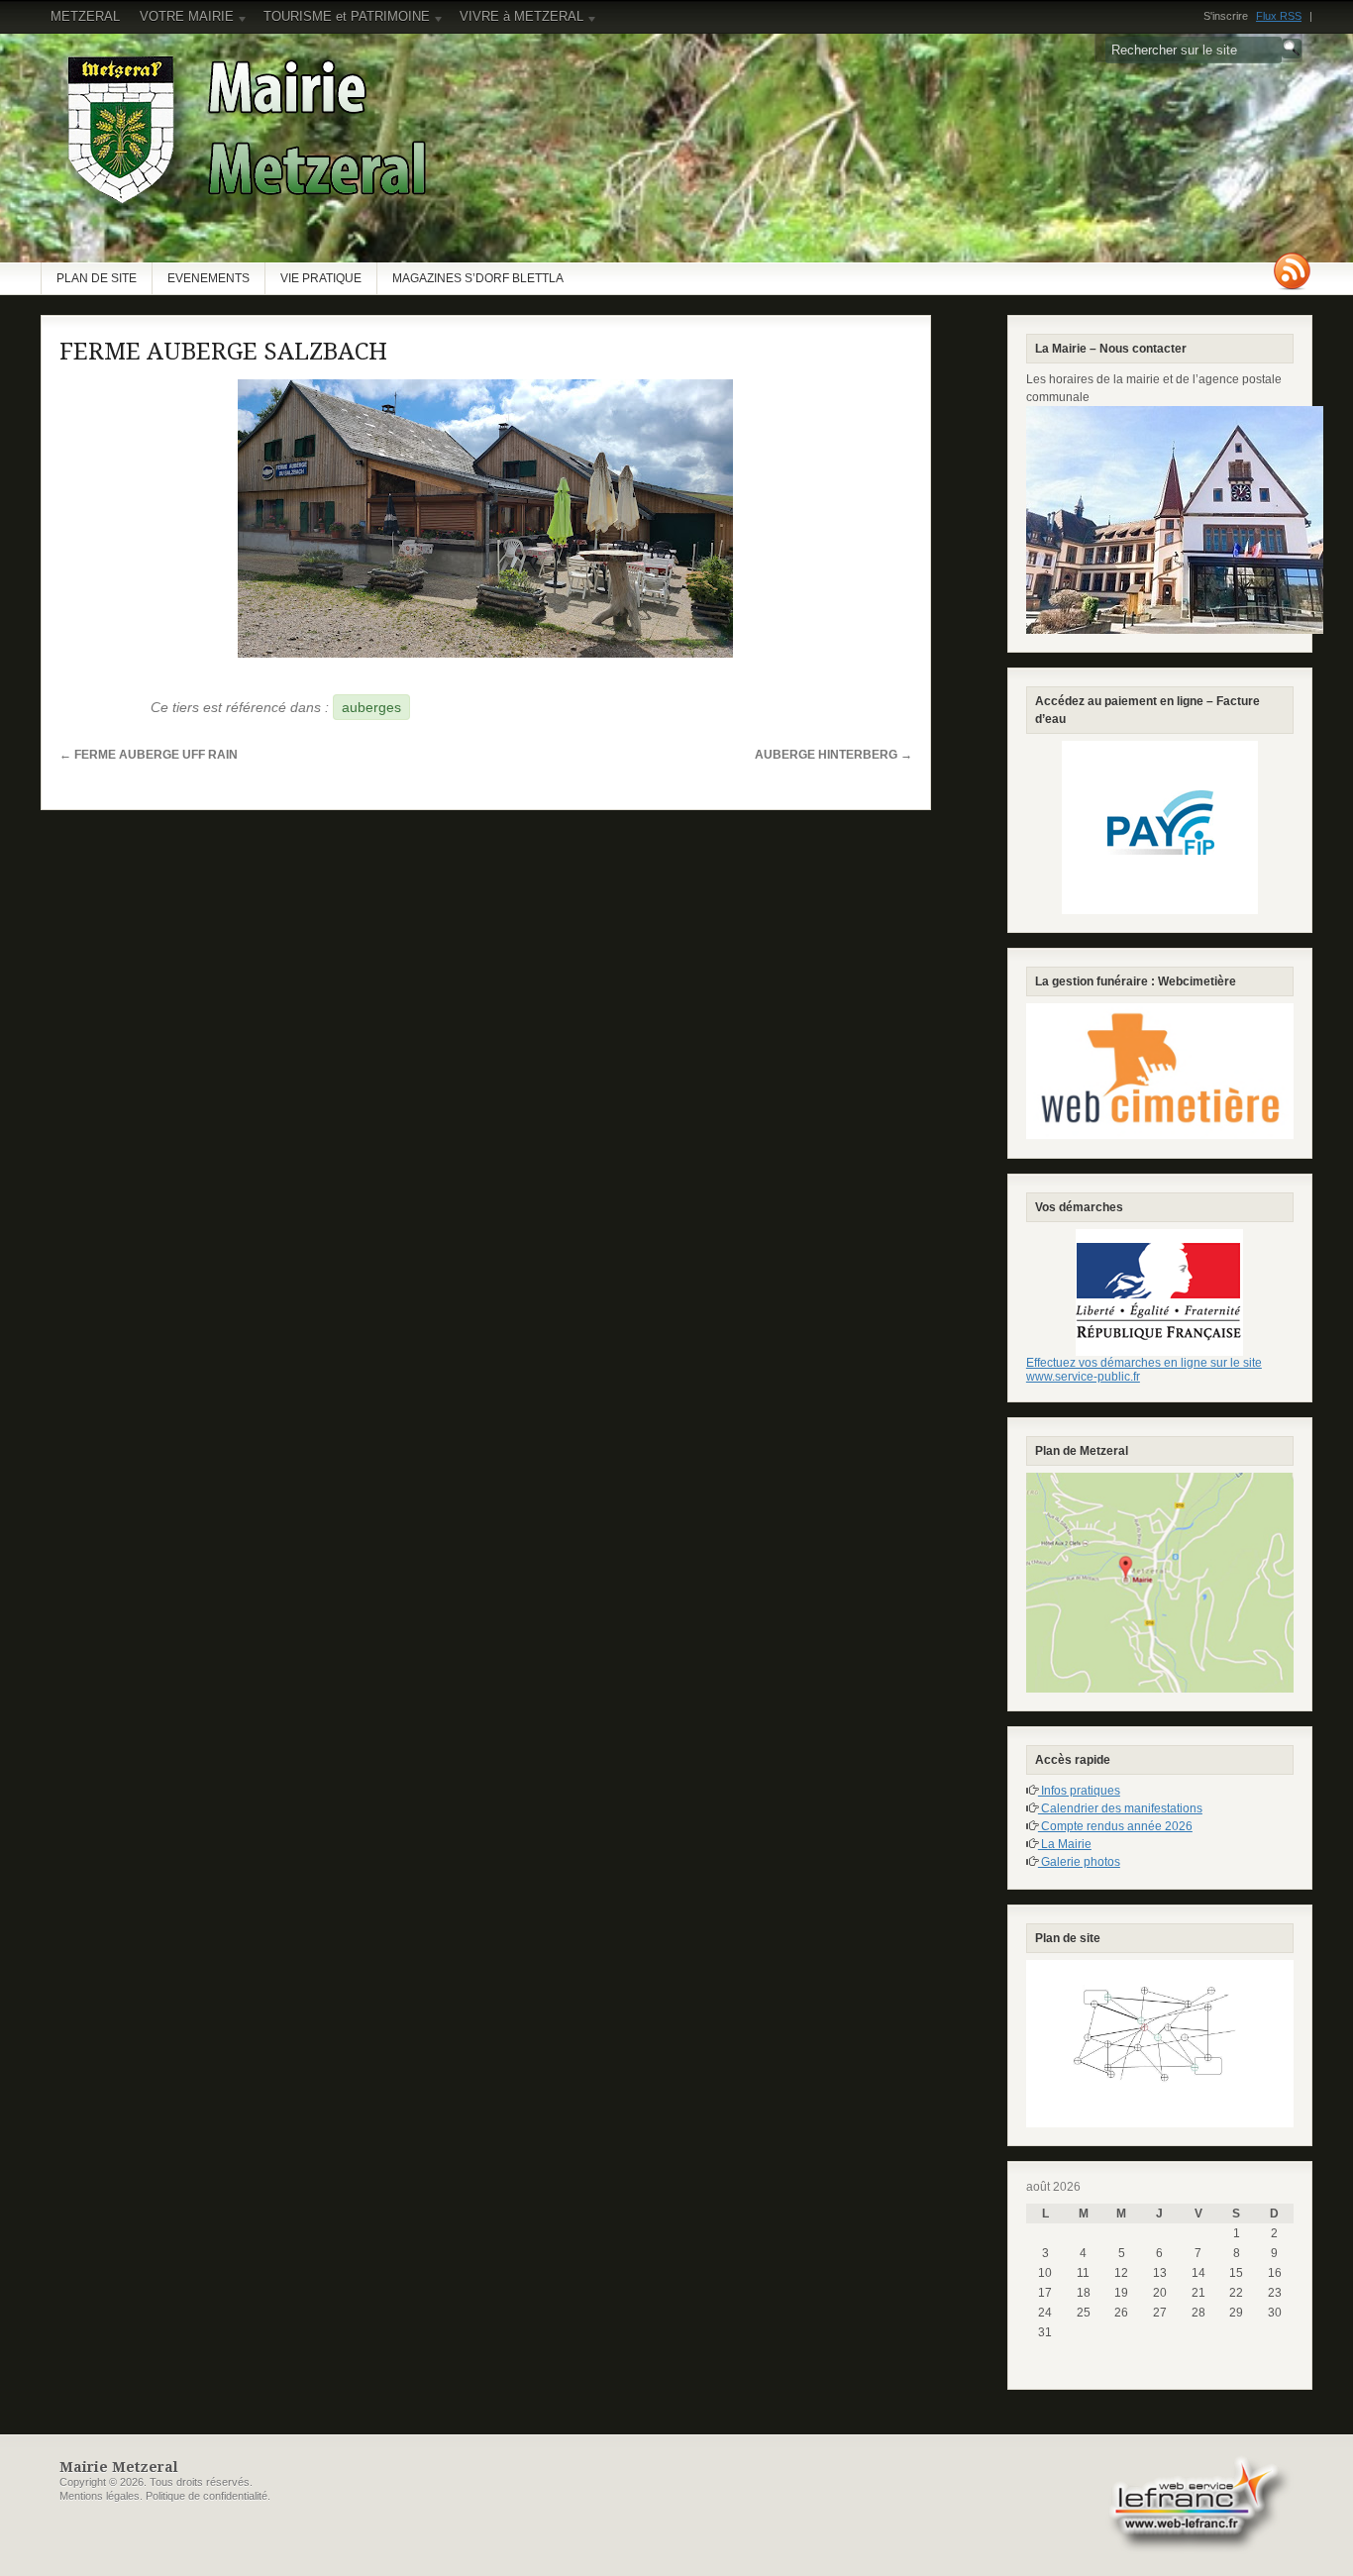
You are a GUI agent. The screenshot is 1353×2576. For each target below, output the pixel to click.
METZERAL (85, 16)
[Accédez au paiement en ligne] (1160, 827)
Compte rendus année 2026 (1115, 1826)
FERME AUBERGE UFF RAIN (149, 755)
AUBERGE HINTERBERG (833, 755)
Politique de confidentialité (207, 2496)
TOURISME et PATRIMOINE (342, 21)
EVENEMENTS (208, 278)
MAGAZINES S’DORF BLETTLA (478, 278)
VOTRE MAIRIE (182, 21)
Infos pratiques (1079, 1791)
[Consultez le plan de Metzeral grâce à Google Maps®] (1160, 1583)
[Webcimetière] (1160, 1072)
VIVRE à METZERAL (517, 21)
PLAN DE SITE (97, 278)
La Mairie (1065, 1844)
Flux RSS (1279, 16)
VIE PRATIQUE (321, 278)
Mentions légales (100, 2496)
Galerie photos (1079, 1862)
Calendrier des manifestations (1120, 1808)
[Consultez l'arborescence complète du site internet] (1160, 2044)
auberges (371, 707)
